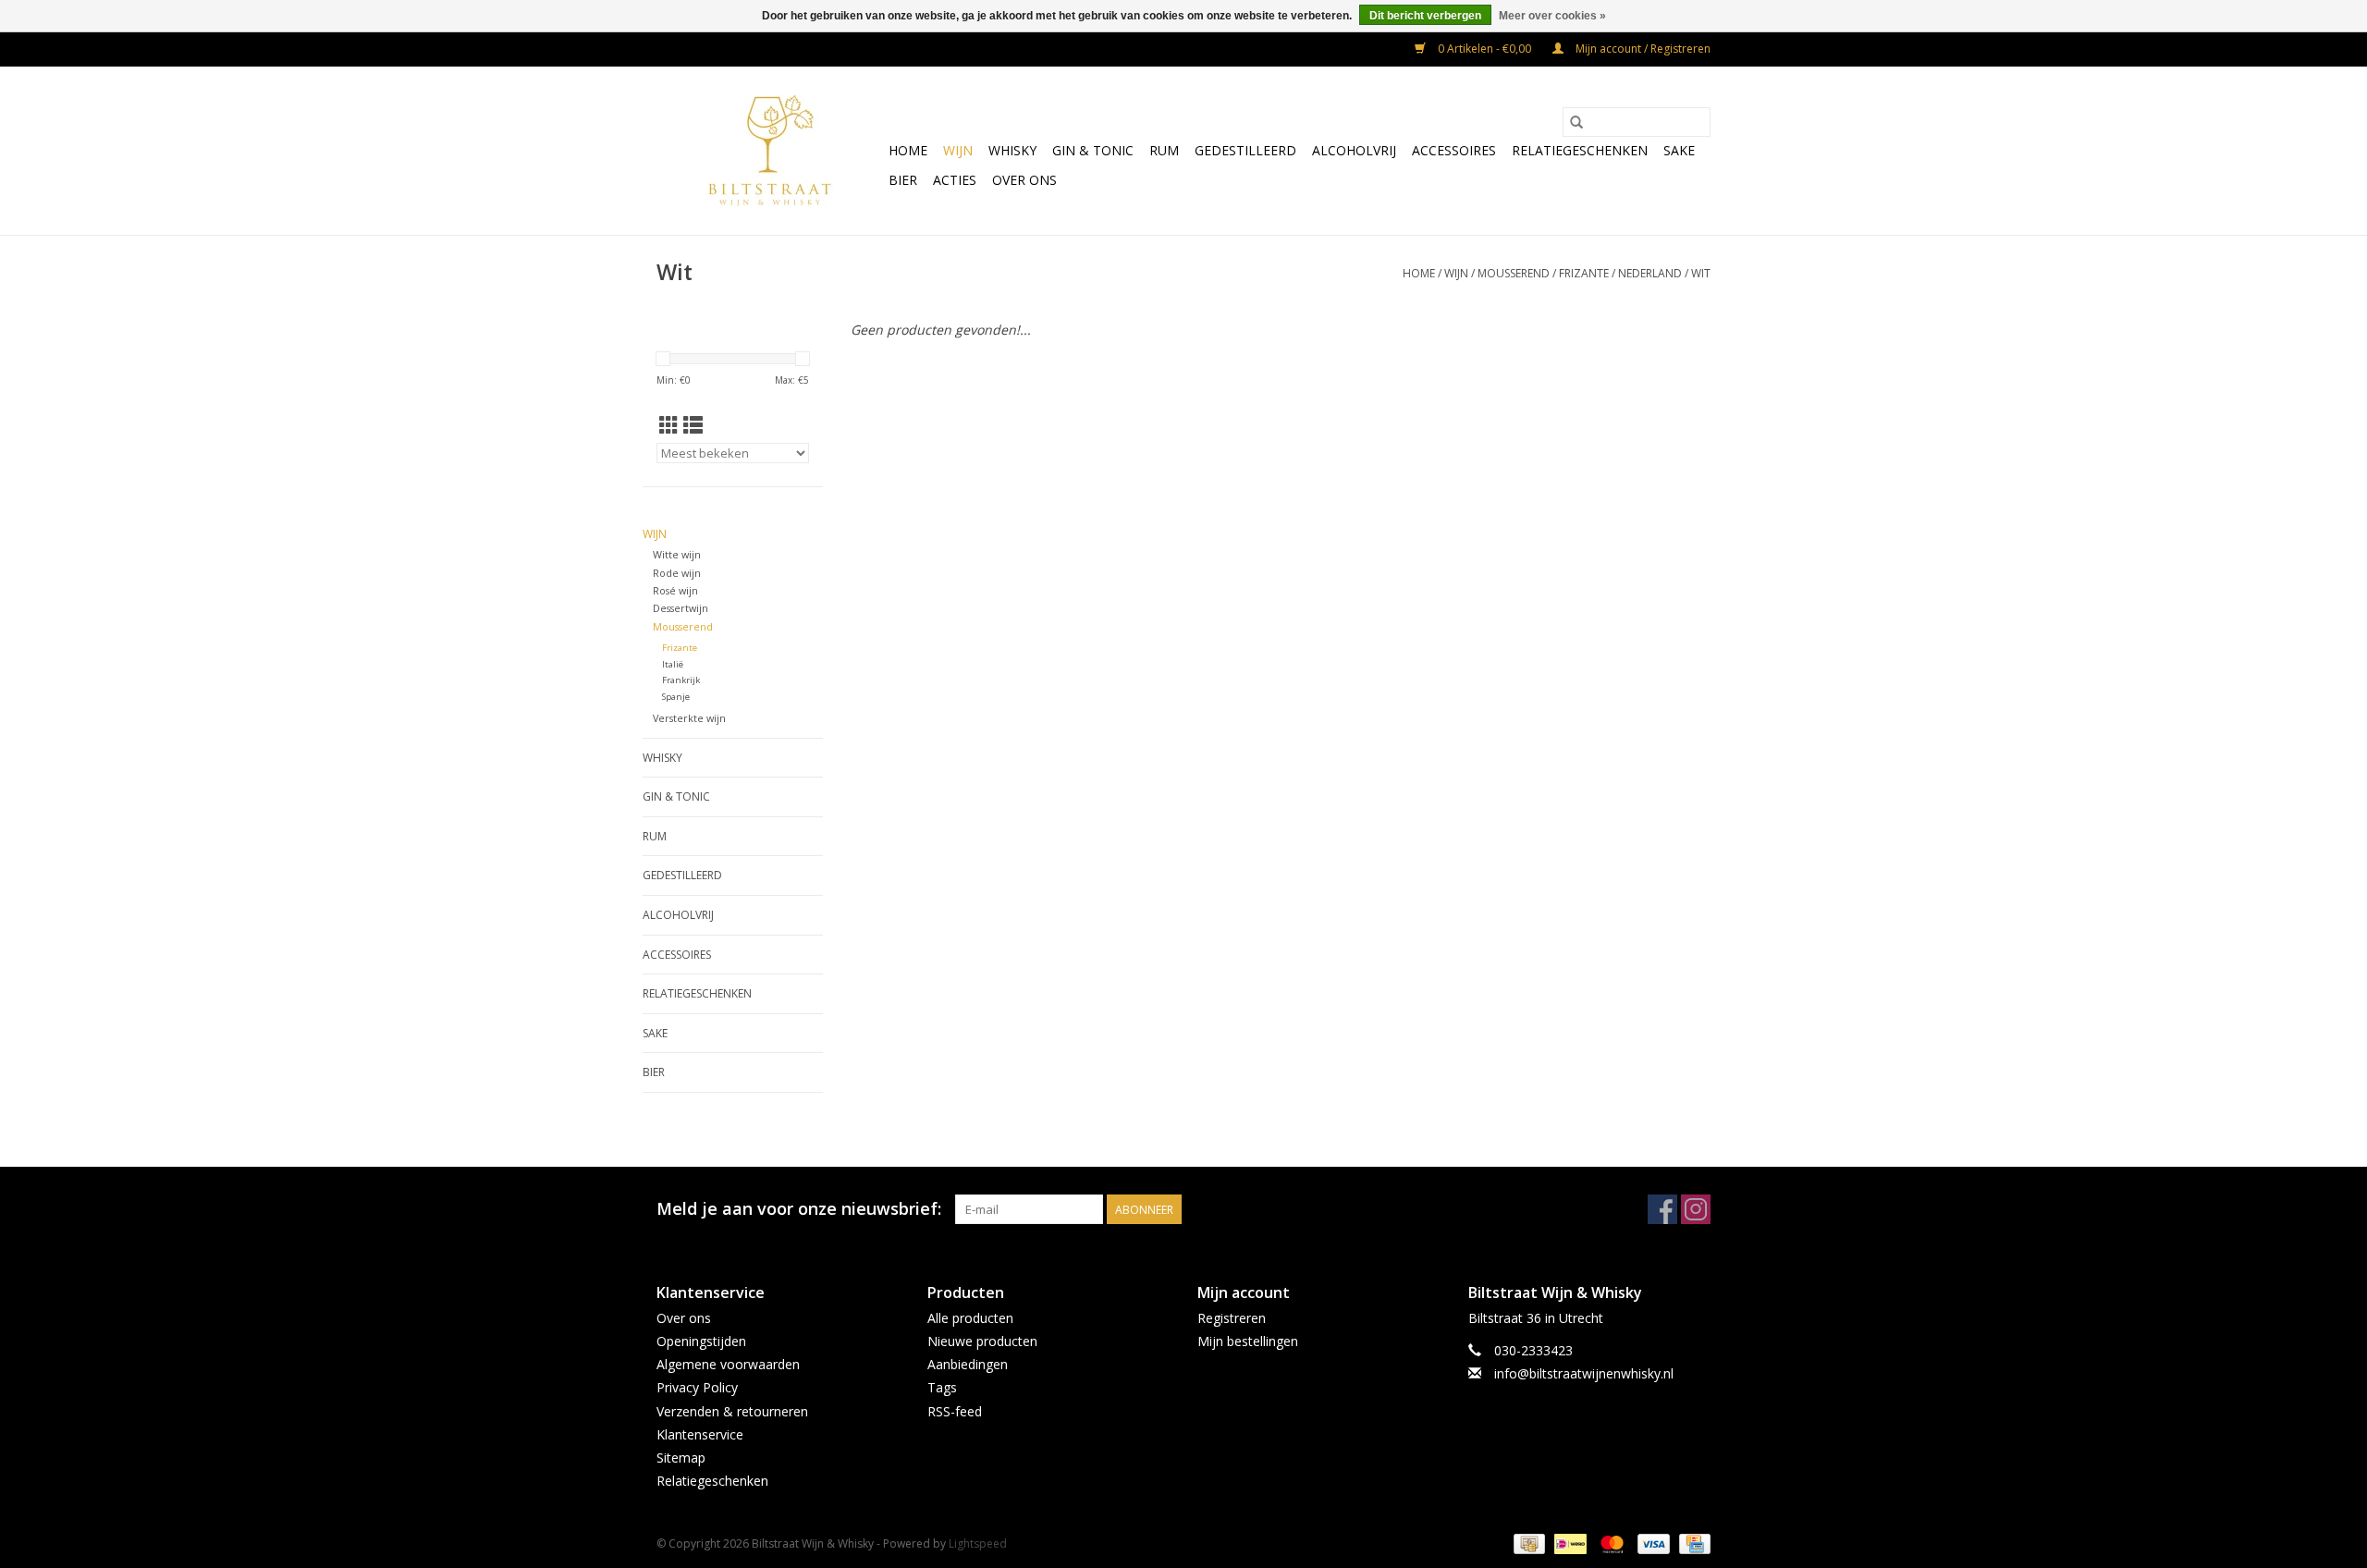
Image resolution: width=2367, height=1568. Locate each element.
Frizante (1584, 273)
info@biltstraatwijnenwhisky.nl (1584, 1373)
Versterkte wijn (689, 718)
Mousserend (1514, 273)
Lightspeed (978, 1543)
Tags (942, 1387)
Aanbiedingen (968, 1364)
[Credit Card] (1692, 1543)
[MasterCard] (1610, 1543)
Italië (673, 664)
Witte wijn (677, 554)
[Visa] (1652, 1543)
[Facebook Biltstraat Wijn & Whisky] (1662, 1209)
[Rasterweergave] (669, 425)
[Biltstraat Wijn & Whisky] (770, 151)
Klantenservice (700, 1434)
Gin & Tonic (1093, 150)
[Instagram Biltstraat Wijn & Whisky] (1696, 1209)
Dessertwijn (681, 608)
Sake (1679, 150)
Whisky (1012, 150)
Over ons (1024, 180)
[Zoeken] (1576, 122)
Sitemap (681, 1458)
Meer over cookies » (1552, 16)
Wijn (958, 150)
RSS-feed (955, 1411)
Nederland (1650, 273)
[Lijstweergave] (693, 425)
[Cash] (1527, 1543)
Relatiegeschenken (1580, 150)
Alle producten (970, 1318)
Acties (955, 180)
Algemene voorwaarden (728, 1364)
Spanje (676, 697)
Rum (1164, 150)
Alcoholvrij (1354, 150)
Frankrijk (681, 680)
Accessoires (1454, 150)
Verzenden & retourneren (732, 1411)
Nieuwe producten (982, 1341)
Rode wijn (677, 573)
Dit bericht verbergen (1425, 16)
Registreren (1232, 1318)
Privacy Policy (697, 1387)
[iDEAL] (1568, 1543)
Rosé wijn (675, 590)
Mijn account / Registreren (1642, 49)
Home (908, 150)
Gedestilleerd (1245, 150)
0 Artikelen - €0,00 (1484, 49)
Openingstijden (701, 1341)
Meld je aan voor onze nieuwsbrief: (799, 1209)
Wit (1701, 273)
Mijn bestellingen (1248, 1341)
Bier (903, 180)
